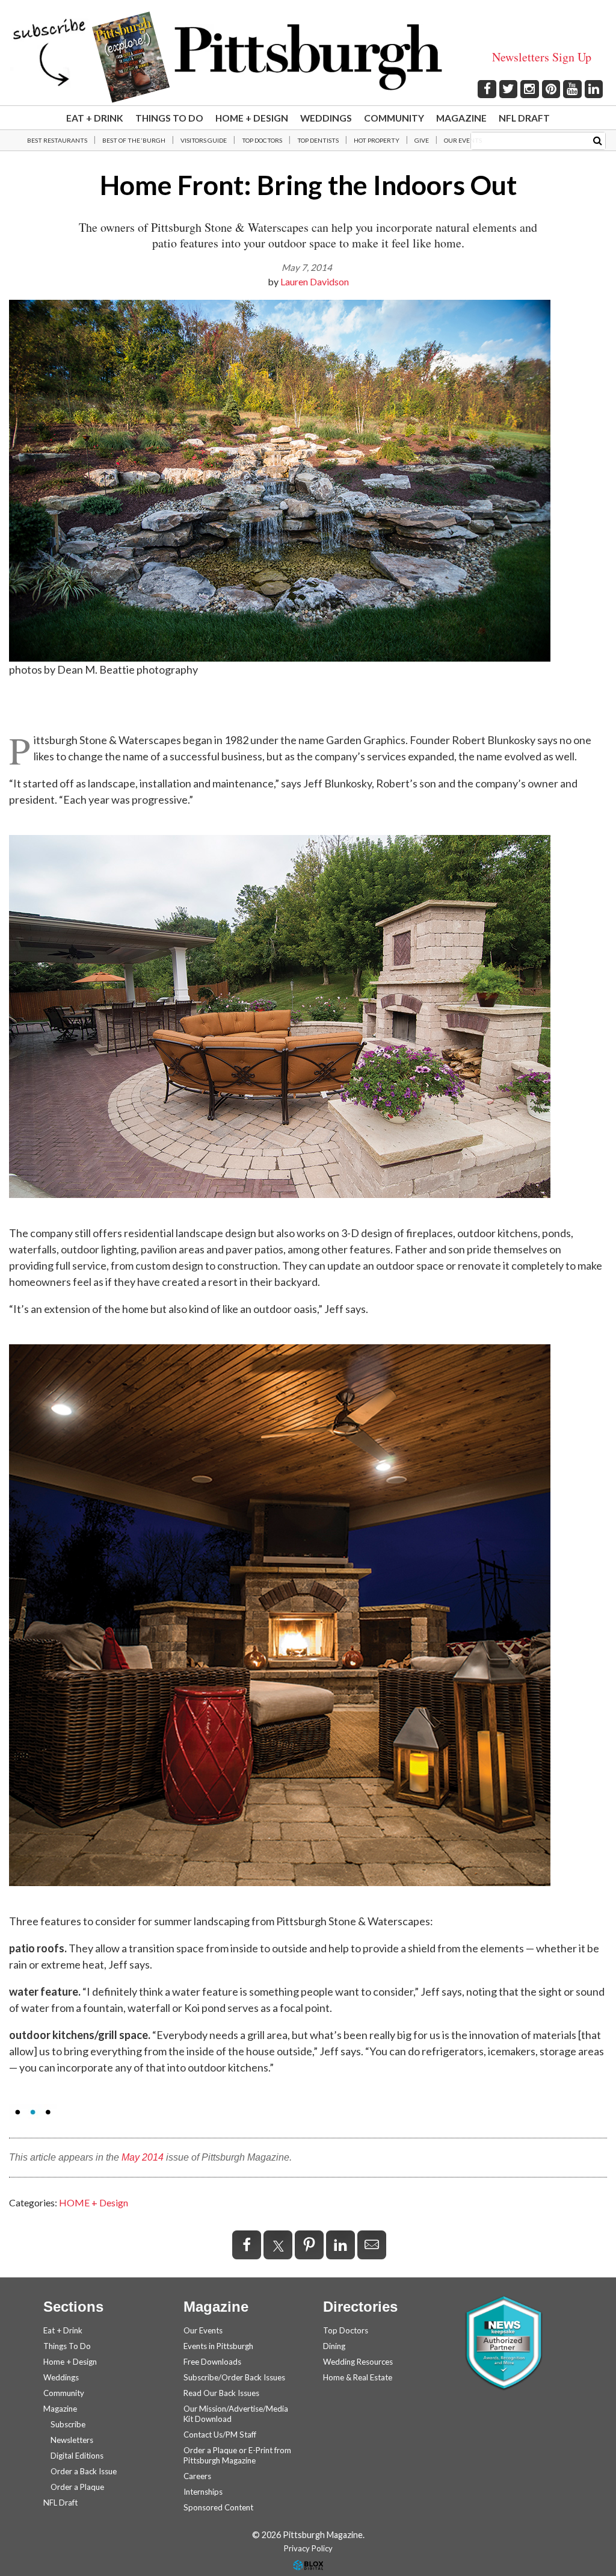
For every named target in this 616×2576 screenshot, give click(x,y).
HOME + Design (94, 2202)
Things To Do (169, 118)
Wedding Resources (358, 2362)
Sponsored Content (218, 2507)
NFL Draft (524, 118)
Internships (203, 2492)
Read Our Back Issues (221, 2393)
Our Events (463, 140)
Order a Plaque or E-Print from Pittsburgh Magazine (237, 2455)
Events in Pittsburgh (218, 2346)
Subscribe (68, 2424)
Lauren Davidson (315, 281)
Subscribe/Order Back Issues (234, 2377)
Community (394, 118)
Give (422, 140)
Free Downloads (212, 2362)
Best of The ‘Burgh (134, 140)
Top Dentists (318, 140)
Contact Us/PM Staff (220, 2435)
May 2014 (143, 2157)
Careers (197, 2476)
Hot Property (377, 140)
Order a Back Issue (84, 2471)
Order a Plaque (77, 2487)
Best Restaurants (57, 140)
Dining (334, 2346)
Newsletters (72, 2440)
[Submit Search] (598, 140)
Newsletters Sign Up (542, 57)
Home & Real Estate (358, 2377)
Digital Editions (77, 2456)
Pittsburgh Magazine (308, 57)
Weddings (326, 118)
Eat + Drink (95, 118)
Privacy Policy (308, 2548)
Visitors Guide (204, 140)
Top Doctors (262, 140)
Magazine (461, 118)
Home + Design (252, 118)
